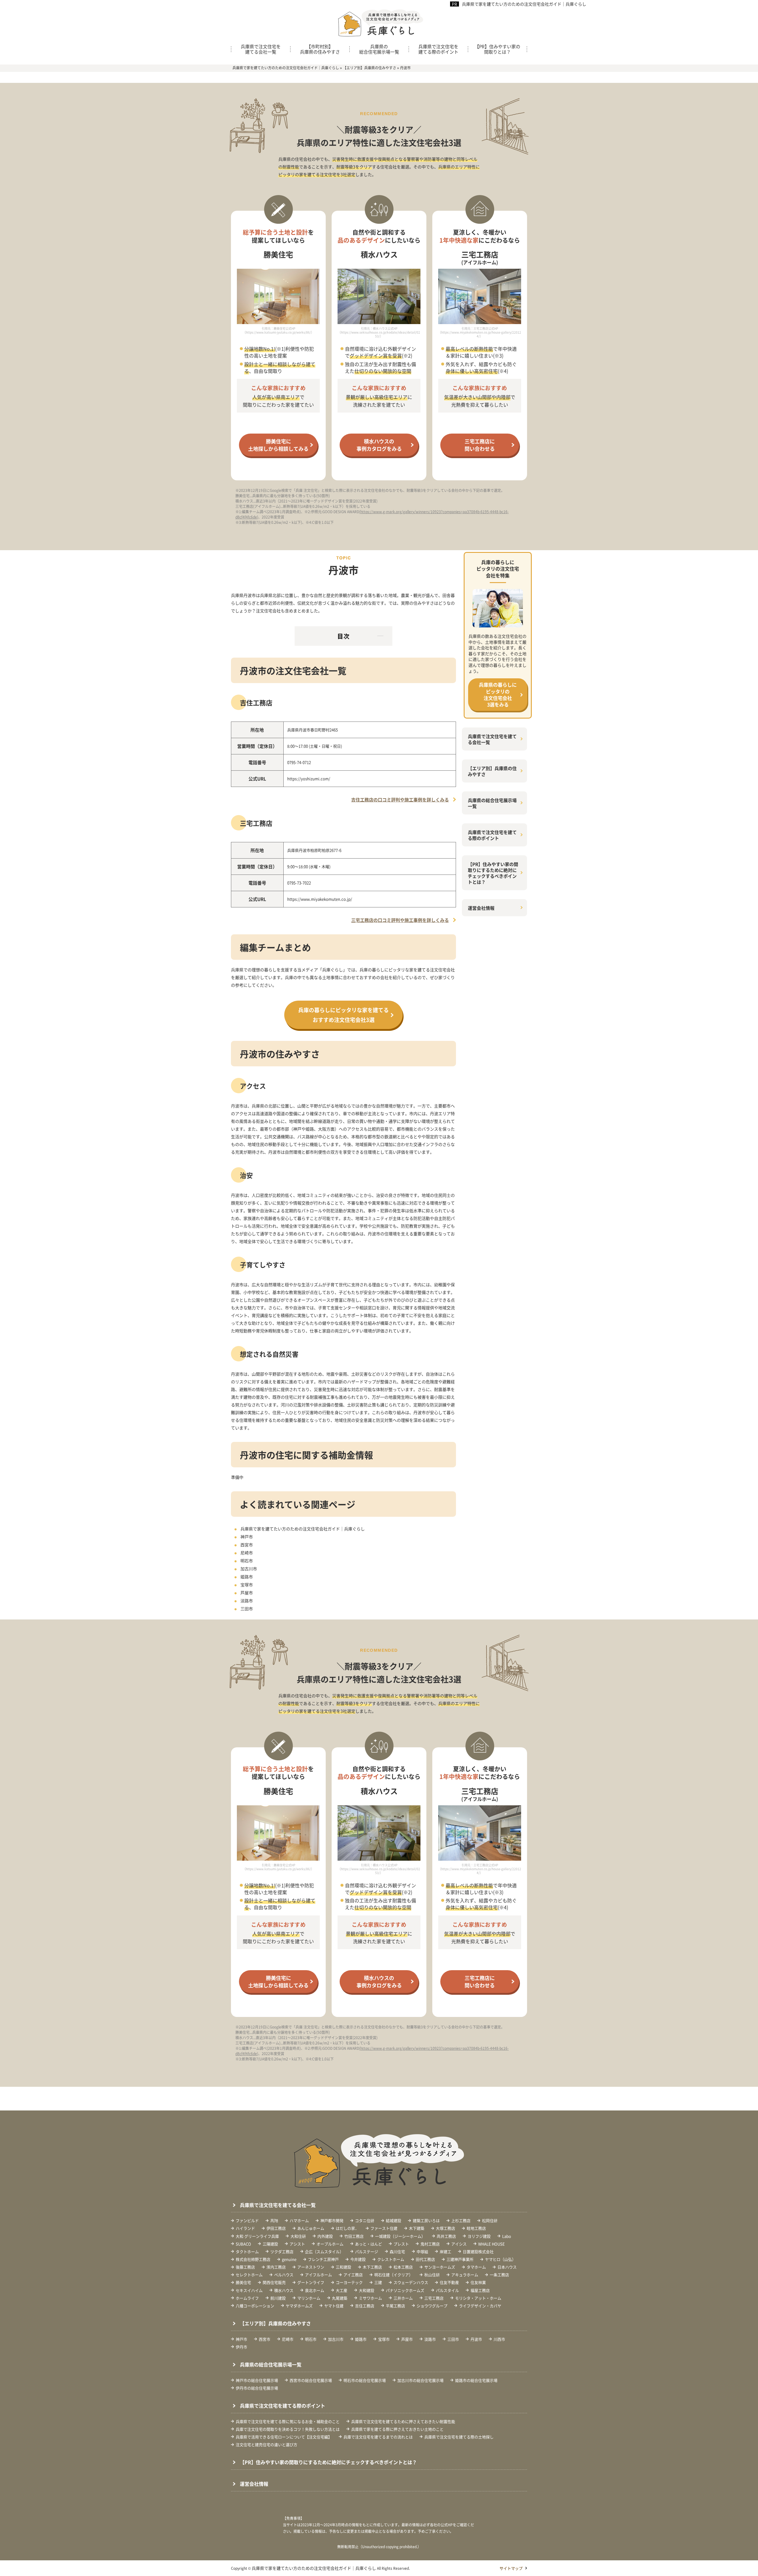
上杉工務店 (461, 2220)
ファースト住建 (384, 2228)
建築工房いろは (426, 2220)
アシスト (297, 2244)
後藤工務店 (245, 2267)
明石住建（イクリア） (394, 2275)
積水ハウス (284, 2290)
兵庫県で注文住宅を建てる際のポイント (438, 49)
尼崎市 (247, 1553)
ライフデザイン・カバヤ (480, 2306)
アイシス (459, 2244)
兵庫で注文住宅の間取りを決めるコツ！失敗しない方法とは (288, 2429)
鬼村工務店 (430, 2244)
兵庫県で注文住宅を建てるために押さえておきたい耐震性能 (403, 2421)
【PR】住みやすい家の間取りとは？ (497, 49)
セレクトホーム (249, 2275)
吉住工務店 (365, 2306)
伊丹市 (241, 2347)
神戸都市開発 (332, 2220)
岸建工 (445, 2251)
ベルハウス (284, 2275)
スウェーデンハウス (411, 2282)
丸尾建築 (340, 2298)
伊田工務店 (276, 2228)
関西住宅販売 (274, 2282)
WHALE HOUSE (492, 2244)
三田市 (247, 1609)
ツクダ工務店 (282, 2251)
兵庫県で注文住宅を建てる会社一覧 (261, 49)
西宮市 (247, 1545)
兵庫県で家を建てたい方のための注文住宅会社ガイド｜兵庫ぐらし (524, 4)
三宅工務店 (434, 2298)
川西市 (499, 2339)
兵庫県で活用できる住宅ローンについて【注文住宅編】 (284, 2437)
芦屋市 (247, 1593)
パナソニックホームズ (405, 2290)
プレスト (401, 2244)
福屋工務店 (480, 2290)
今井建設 (358, 2259)
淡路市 (247, 1601)
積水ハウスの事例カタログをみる (379, 445)
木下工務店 (372, 2267)
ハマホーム (299, 2220)
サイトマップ (511, 2568)
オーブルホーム (330, 2244)
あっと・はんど (368, 2244)
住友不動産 (449, 2282)
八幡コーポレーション (255, 2306)
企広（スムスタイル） (324, 2251)
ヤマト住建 (334, 2306)
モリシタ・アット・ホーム (478, 2298)
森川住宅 (397, 2251)
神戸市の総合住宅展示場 (257, 2380)
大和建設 (367, 2290)
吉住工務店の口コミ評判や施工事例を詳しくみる (400, 800)
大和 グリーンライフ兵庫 (257, 2236)
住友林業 (478, 2282)
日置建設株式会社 (478, 2251)
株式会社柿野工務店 (253, 2259)
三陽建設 (270, 2244)
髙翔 (274, 2220)
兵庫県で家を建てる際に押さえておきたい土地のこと (397, 2429)
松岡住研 (490, 2220)
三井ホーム (403, 2298)
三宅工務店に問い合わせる (480, 445)
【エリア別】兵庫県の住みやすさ (492, 771)
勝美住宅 (243, 2282)
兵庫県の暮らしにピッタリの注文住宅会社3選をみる (498, 694)
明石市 (247, 1561)
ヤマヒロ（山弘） (500, 2259)
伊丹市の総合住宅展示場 (257, 2388)
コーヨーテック (349, 2282)
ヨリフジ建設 (479, 2236)
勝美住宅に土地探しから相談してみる (278, 445)
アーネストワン (311, 2267)
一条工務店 (499, 2275)
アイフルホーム (318, 2275)
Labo (507, 2236)
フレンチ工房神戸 (323, 2259)
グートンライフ (311, 2282)
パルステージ (367, 2251)
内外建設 (325, 2236)
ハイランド (245, 2228)
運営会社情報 (481, 908)
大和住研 (298, 2236)
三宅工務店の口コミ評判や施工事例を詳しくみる (400, 920)
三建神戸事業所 (460, 2259)
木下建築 (417, 2228)
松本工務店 (403, 2267)
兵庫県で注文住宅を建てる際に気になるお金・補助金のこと (288, 2421)
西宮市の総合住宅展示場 (311, 2380)
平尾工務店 (395, 2306)
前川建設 (278, 2298)
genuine (289, 2259)
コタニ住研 (365, 2220)
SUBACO (243, 2244)
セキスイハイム (249, 2290)
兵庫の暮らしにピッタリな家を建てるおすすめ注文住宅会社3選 (343, 1015)
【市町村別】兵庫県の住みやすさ (320, 49)
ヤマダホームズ (299, 2306)
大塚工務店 (445, 2228)
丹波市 (476, 2339)
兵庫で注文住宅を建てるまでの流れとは (378, 2437)
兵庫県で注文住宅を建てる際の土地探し (459, 2437)
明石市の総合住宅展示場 (365, 2380)
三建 (378, 2282)
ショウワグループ (432, 2306)
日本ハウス (507, 2267)
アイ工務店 (353, 2275)
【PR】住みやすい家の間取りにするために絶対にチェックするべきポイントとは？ (493, 873)
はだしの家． (347, 2228)
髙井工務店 (446, 2236)
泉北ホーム (315, 2290)
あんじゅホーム (311, 2228)
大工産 (342, 2290)
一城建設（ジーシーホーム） (400, 2236)
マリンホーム (309, 2298)
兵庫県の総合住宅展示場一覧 (379, 49)
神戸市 (247, 1537)
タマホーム (476, 2267)
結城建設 (394, 2220)
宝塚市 (247, 1585)
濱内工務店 (276, 2267)
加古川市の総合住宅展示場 (420, 2380)
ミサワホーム (370, 2298)
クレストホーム (391, 2259)
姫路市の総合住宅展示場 (476, 2380)
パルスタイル (447, 2290)
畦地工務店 (476, 2228)
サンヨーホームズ (440, 2267)
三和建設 (343, 2267)
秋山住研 (432, 2275)
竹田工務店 (354, 2236)
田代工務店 (425, 2259)
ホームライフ (247, 2298)
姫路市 (247, 1577)
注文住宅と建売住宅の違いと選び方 (266, 2444)
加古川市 (249, 1569)
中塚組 (422, 2251)
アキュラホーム (465, 2275)
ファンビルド (247, 2220)
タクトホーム (247, 2251)
